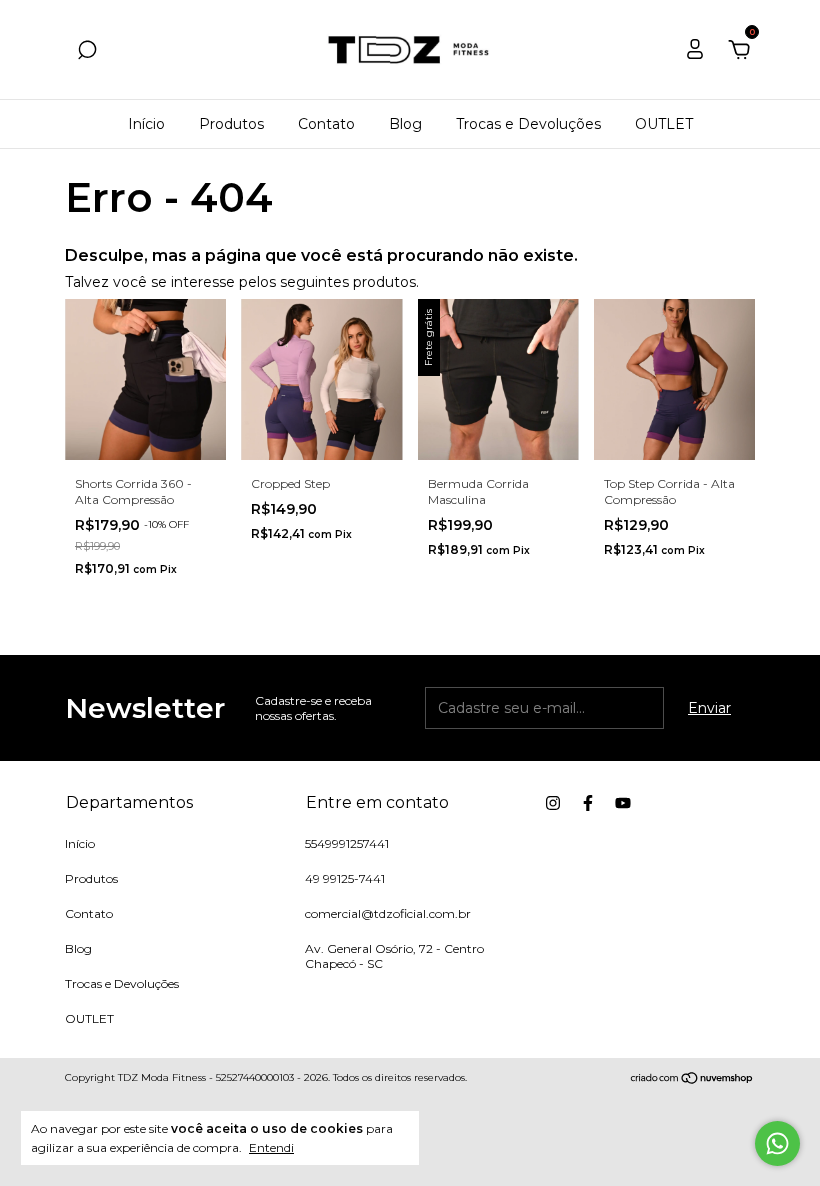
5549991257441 (347, 843)
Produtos (231, 124)
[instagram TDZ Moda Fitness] (553, 803)
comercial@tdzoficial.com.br (388, 913)
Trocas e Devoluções (528, 124)
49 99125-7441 (345, 878)
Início (146, 124)
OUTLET (664, 124)
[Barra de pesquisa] (87, 53)
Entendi (271, 1147)
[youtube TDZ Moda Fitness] (623, 803)
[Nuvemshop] (692, 1080)
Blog (405, 124)
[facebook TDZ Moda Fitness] (588, 803)
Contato (326, 124)
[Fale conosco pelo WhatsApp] (777, 1143)
